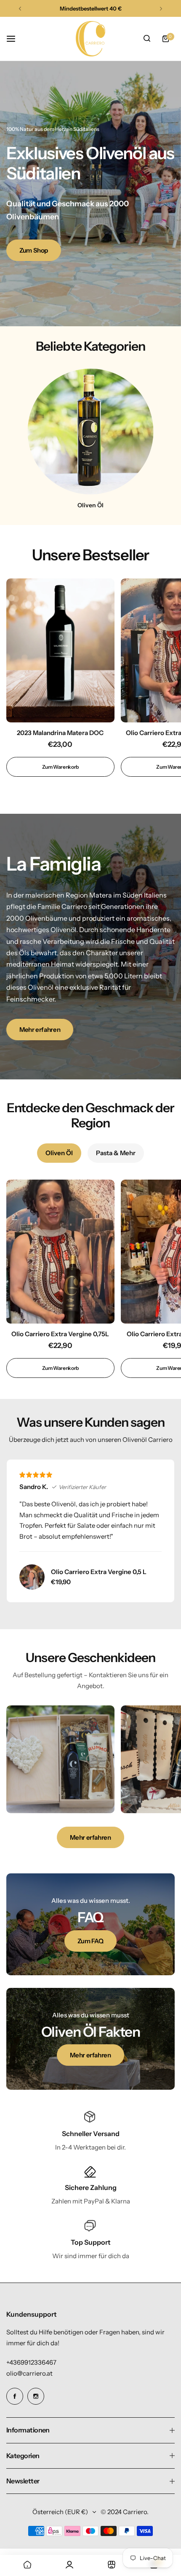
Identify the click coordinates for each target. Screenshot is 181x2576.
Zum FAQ (90, 1941)
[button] (20, 9)
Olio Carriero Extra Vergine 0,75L (60, 1334)
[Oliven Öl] (90, 432)
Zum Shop (34, 250)
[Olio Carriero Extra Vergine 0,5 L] (32, 1577)
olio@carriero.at (29, 2373)
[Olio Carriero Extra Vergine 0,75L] (60, 1252)
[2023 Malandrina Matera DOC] (60, 650)
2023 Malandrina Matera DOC (60, 733)
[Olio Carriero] (90, 39)
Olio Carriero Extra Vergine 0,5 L (99, 1572)
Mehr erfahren (40, 1030)
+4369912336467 (31, 2362)
